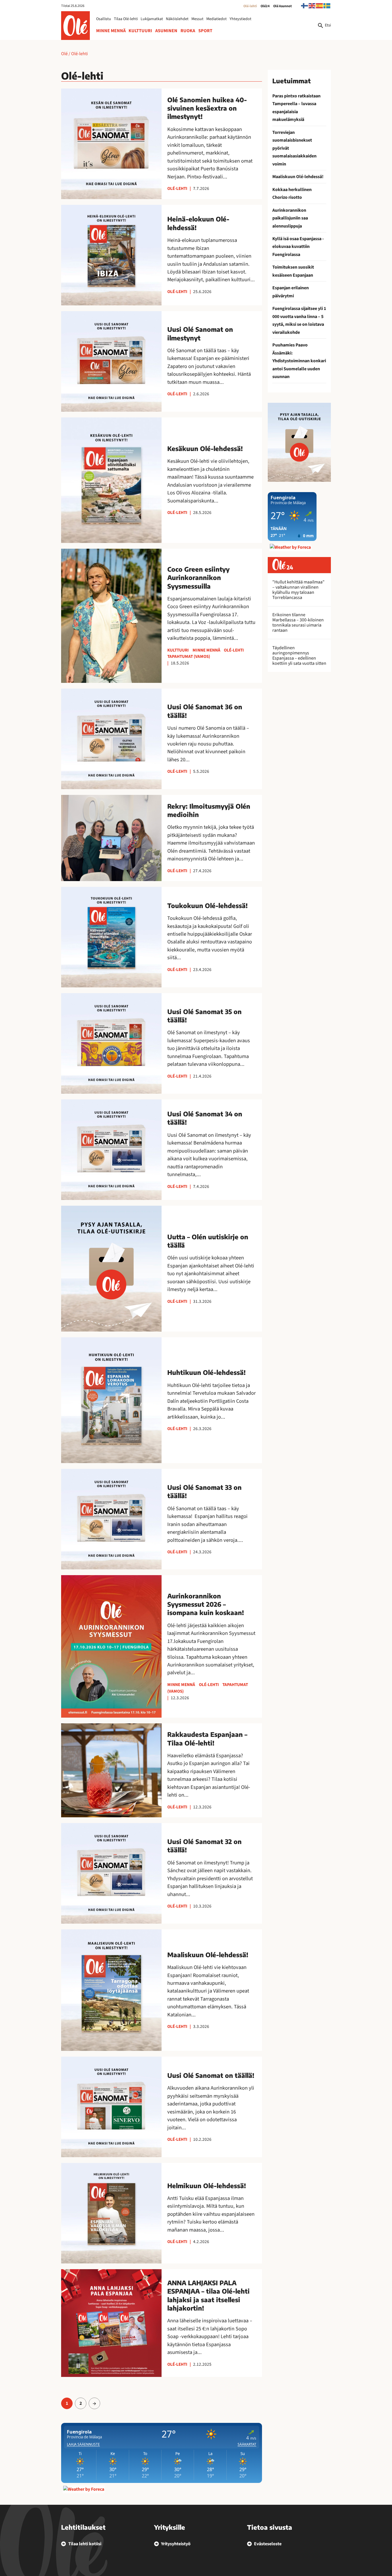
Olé (64, 54)
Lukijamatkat (152, 19)
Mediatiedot (217, 19)
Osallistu (104, 19)
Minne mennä (111, 31)
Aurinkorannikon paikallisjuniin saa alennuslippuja (290, 218)
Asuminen (166, 31)
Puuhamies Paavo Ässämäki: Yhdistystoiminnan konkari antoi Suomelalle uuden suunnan (299, 361)
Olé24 (265, 6)
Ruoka (188, 31)
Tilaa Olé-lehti (126, 19)
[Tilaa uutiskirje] (299, 442)
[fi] (305, 5)
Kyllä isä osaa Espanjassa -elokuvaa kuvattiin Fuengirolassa (298, 247)
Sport (205, 31)
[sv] (327, 5)
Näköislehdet (177, 19)
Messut (197, 19)
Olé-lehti (250, 6)
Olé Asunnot (283, 6)
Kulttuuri (140, 31)
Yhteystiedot (240, 19)
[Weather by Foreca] (84, 2489)
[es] (320, 5)
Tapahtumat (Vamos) (189, 656)
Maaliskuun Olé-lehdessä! (298, 177)
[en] (312, 5)
